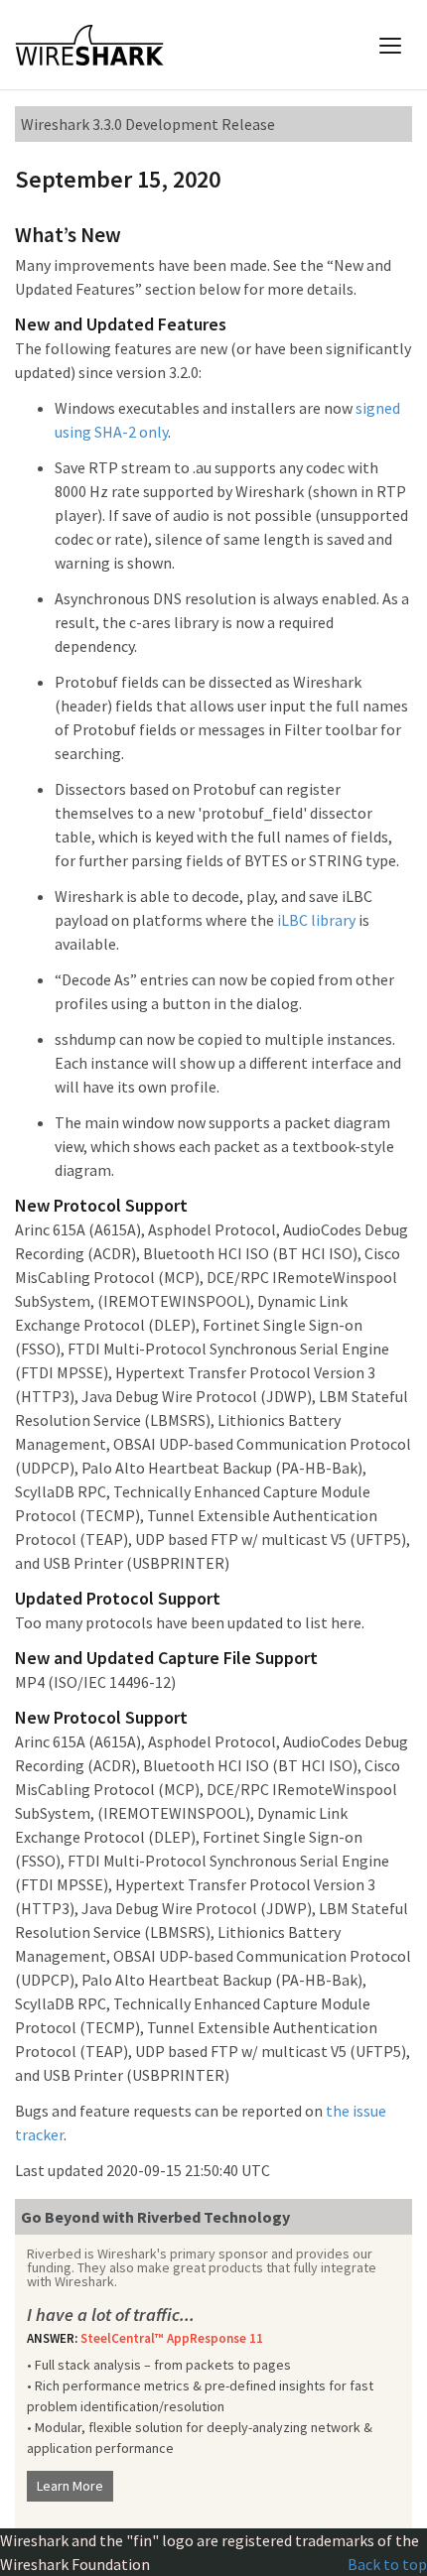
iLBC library (316, 920)
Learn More (70, 2486)
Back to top (387, 2564)
